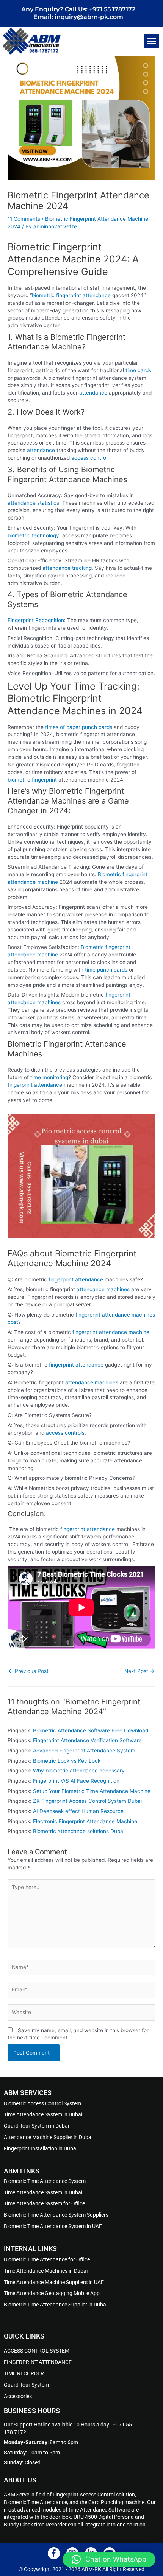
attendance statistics (33, 503)
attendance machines (103, 1289)
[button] (152, 41)
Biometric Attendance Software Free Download (91, 1730)
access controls (65, 1433)
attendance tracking (67, 568)
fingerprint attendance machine (111, 1332)
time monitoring (49, 1077)
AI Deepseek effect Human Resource (78, 1811)
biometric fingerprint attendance (71, 295)
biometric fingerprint (32, 780)
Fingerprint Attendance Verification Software (87, 1740)
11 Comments (24, 219)
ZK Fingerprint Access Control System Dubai (87, 1801)
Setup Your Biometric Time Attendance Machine (92, 1791)
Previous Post (28, 1671)
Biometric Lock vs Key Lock (67, 1761)
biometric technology (33, 535)
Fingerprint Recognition (36, 620)
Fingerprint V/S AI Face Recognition (76, 1781)
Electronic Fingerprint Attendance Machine (85, 1821)
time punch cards (107, 970)
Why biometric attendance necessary (79, 1771)
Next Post (139, 1671)
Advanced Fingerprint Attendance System (84, 1751)
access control (89, 458)
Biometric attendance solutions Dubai (79, 1831)
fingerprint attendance (35, 1085)
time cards (138, 370)
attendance (93, 393)
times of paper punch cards (79, 727)
